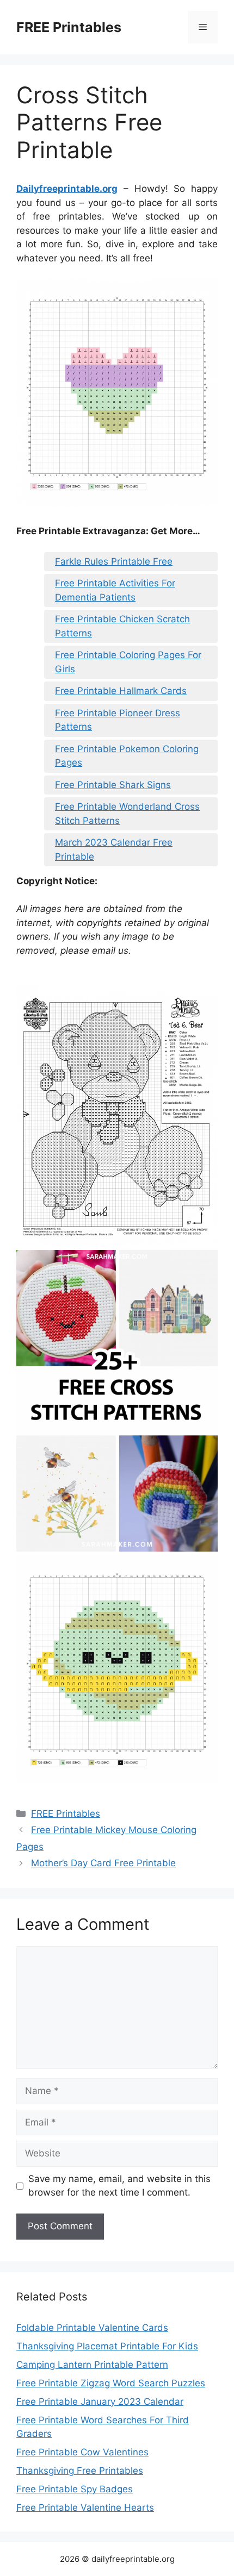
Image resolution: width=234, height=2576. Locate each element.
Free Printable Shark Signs (113, 785)
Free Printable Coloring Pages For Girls (128, 662)
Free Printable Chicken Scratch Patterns (122, 626)
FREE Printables (69, 27)
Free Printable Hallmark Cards (121, 691)
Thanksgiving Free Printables (80, 2471)
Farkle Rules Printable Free (114, 561)
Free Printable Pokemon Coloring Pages (127, 756)
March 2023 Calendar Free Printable (114, 849)
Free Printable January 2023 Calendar (100, 2402)
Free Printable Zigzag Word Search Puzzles (111, 2383)
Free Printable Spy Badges (75, 2489)
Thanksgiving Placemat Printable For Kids (107, 2346)
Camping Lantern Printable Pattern (92, 2365)
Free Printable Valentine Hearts (85, 2508)
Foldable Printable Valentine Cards (92, 2328)
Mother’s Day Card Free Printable (103, 1863)
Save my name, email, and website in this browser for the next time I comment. (119, 2186)
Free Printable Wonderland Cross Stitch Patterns (127, 814)
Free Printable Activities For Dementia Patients (115, 590)
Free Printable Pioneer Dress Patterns (118, 720)
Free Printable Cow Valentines (82, 2452)
